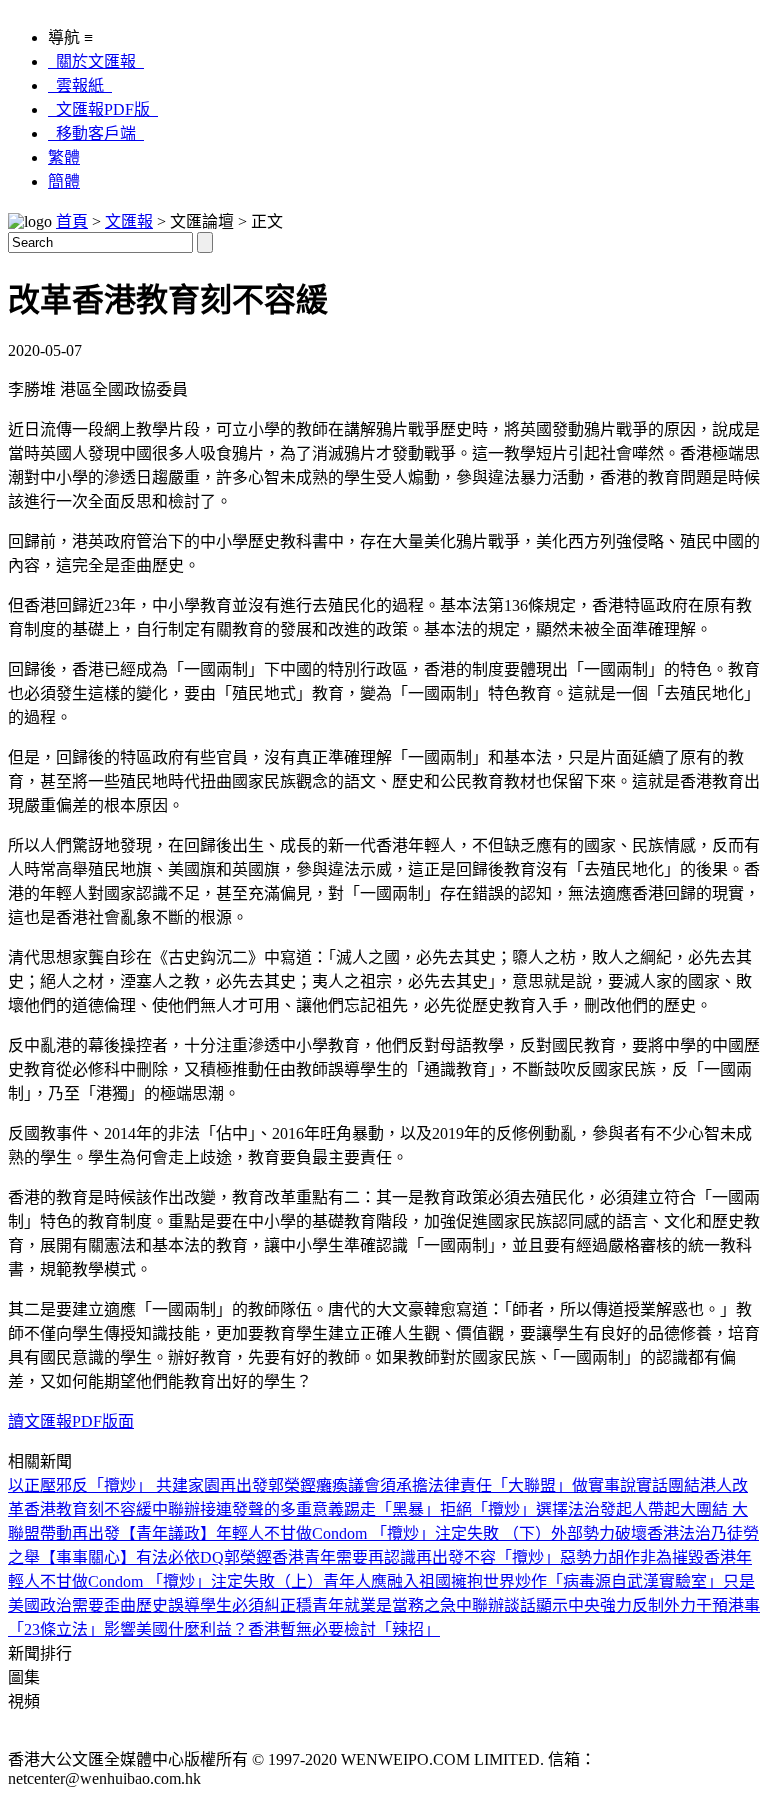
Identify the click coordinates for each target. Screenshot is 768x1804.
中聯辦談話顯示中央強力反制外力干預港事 (608, 1605)
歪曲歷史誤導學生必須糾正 (200, 1605)
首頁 (72, 221)
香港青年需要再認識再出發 (368, 1557)
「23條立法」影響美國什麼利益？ (128, 1629)
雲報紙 (80, 85)
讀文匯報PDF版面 (71, 1421)
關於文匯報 (96, 61)
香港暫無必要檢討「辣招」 (344, 1629)
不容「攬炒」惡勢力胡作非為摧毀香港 (600, 1557)
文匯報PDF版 (103, 109)
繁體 (64, 157)
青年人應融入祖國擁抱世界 (419, 1581)
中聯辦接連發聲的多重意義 (248, 1509)
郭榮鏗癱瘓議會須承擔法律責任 (380, 1485)
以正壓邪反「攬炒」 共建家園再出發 (138, 1485)
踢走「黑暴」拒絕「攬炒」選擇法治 (472, 1509)
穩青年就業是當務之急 (376, 1605)
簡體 (64, 181)
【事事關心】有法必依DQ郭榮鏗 (156, 1557)
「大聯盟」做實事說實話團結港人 (612, 1485)
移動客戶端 (96, 133)
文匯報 (129, 221)
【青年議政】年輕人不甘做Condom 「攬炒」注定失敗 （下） (335, 1533)
